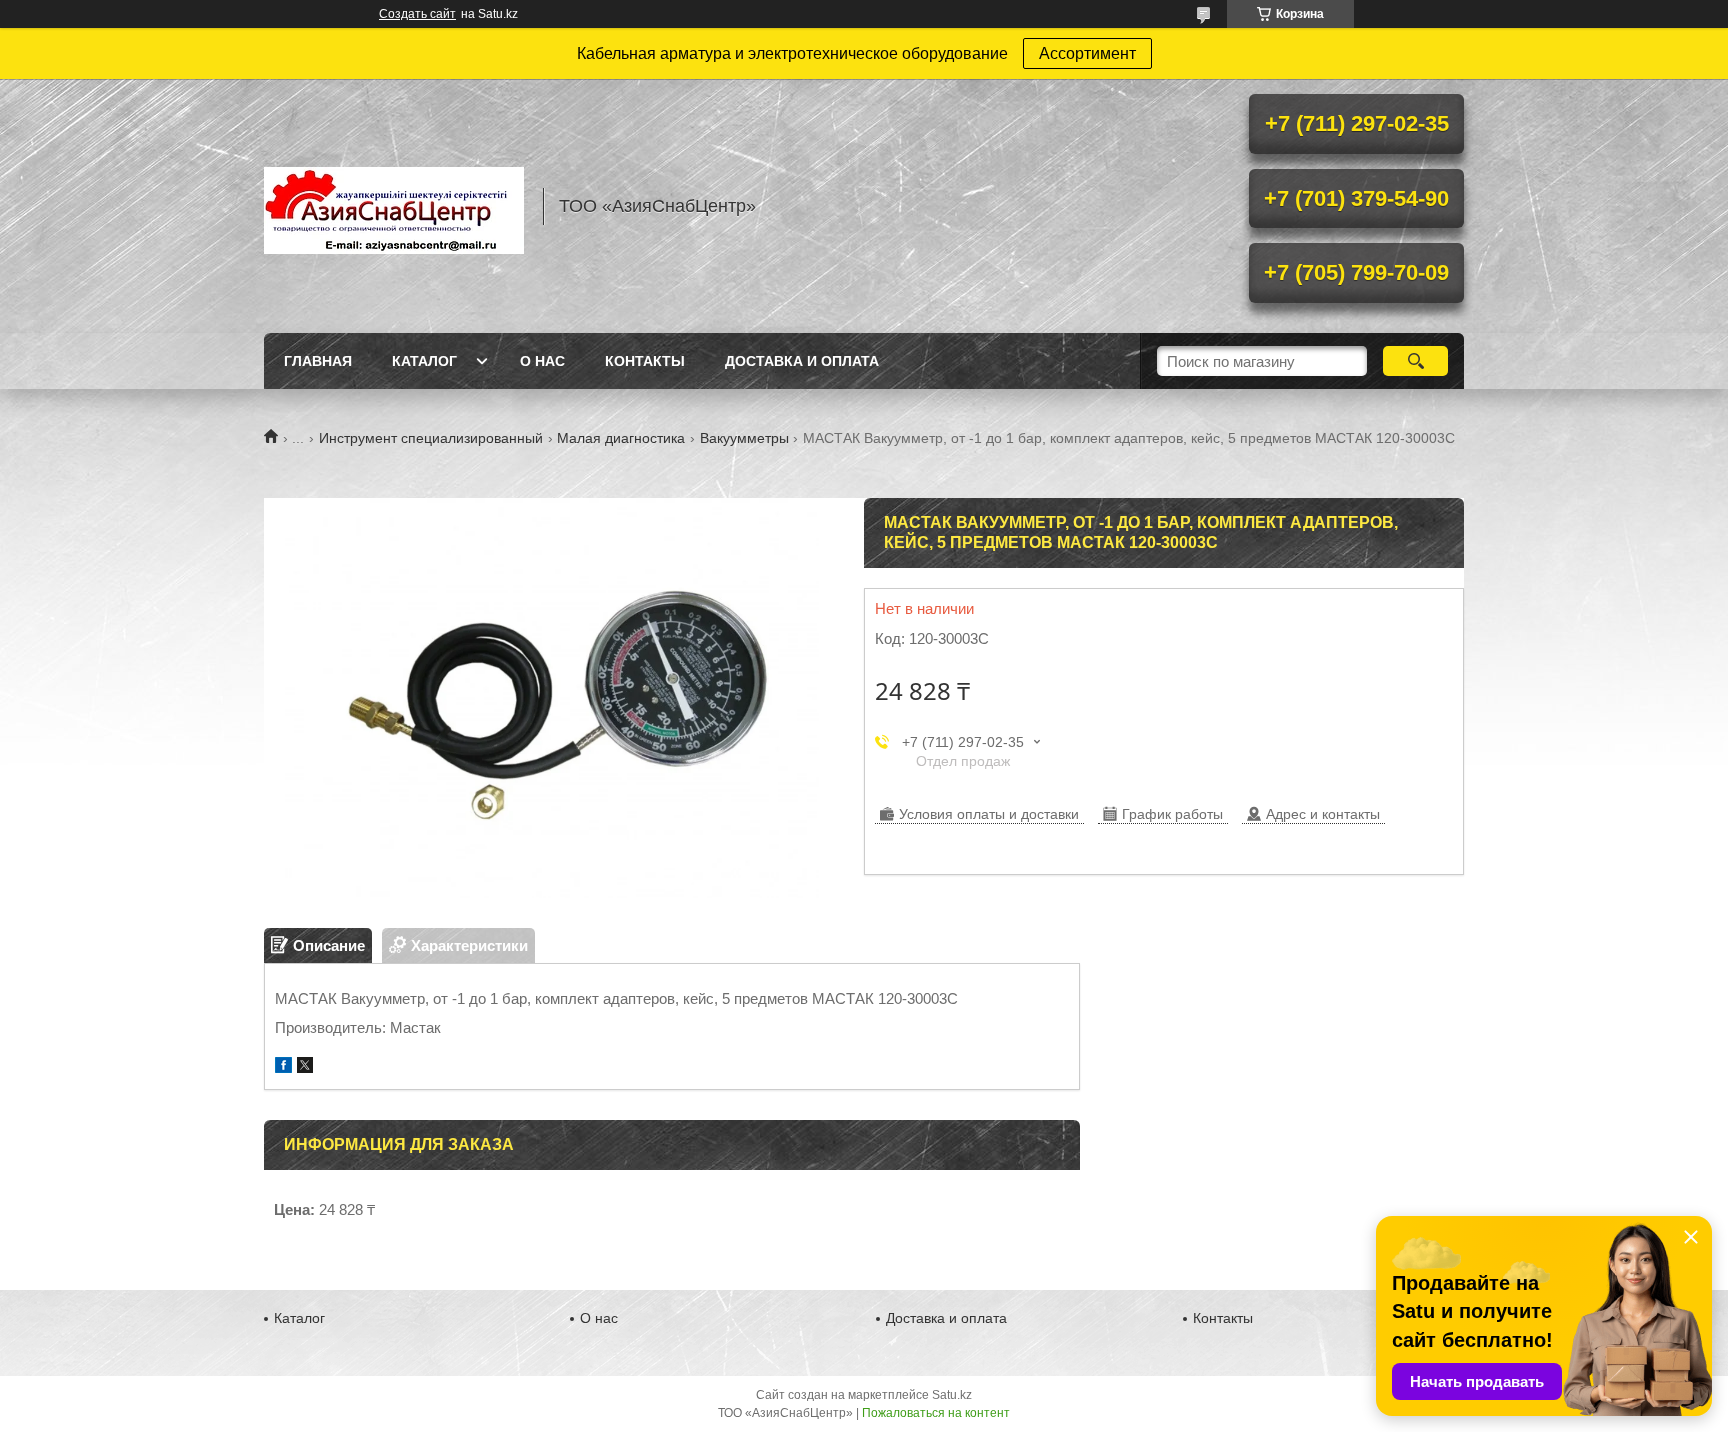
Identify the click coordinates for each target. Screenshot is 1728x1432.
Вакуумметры (744, 438)
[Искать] (1415, 361)
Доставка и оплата (802, 361)
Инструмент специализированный (431, 438)
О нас (542, 361)
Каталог (424, 361)
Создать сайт (417, 14)
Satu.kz (952, 1395)
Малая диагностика (621, 438)
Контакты (645, 361)
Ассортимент (1087, 53)
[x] (305, 1067)
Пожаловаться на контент (936, 1413)
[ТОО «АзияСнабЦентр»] (394, 206)
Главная (318, 361)
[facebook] (283, 1067)
